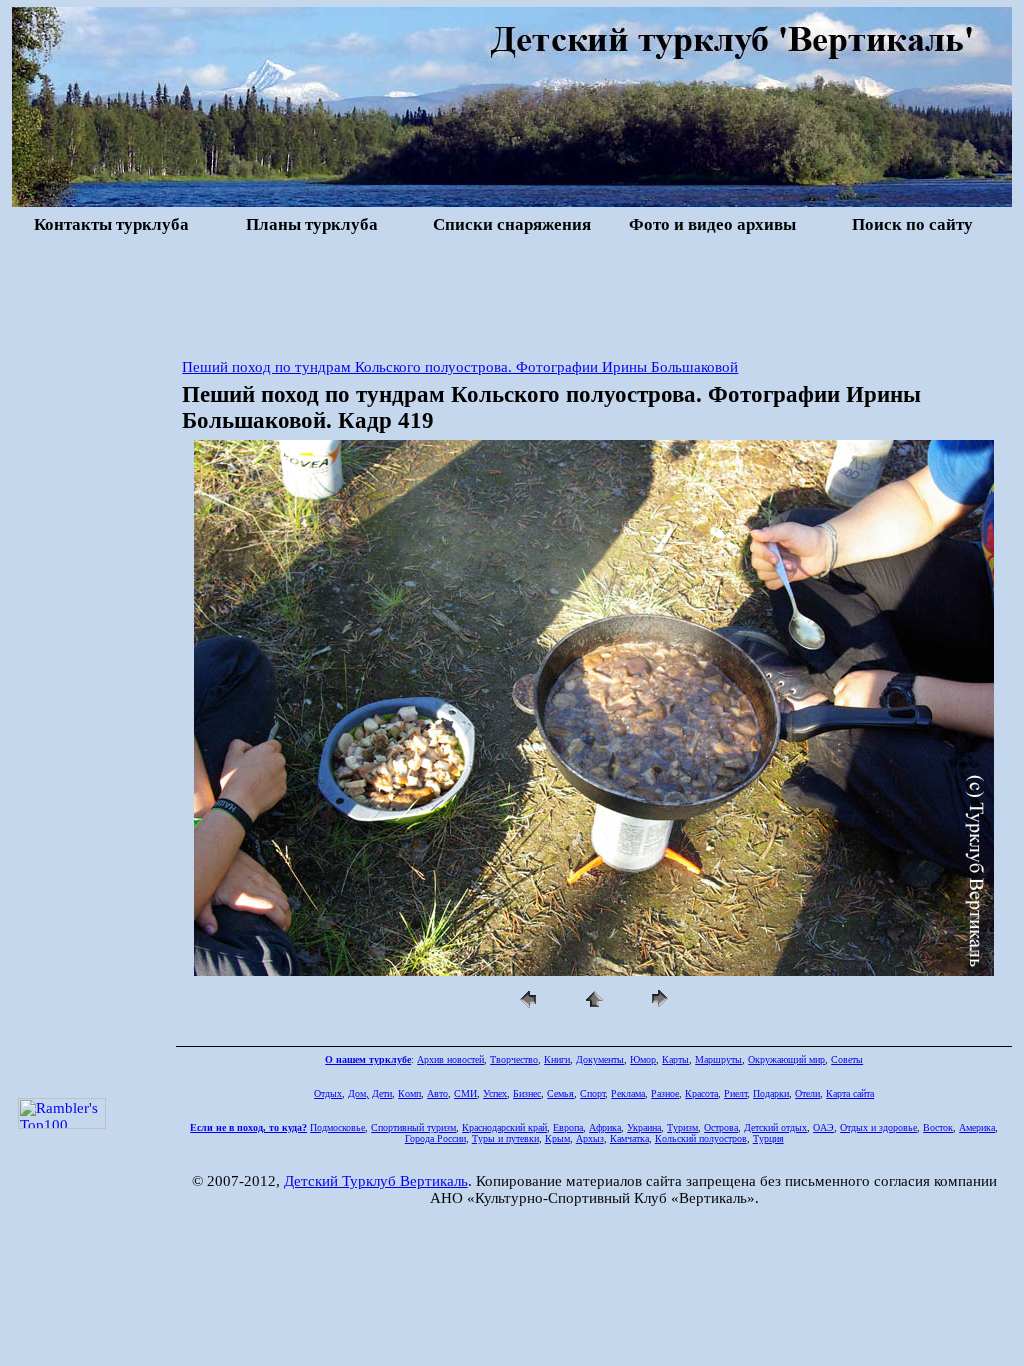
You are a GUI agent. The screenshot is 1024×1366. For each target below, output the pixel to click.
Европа (568, 1127)
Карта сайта (850, 1093)
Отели (807, 1093)
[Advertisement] (512, 294)
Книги (557, 1059)
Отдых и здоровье (878, 1127)
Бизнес (527, 1093)
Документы (600, 1059)
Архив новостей (450, 1059)
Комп (409, 1093)
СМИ (465, 1093)
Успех (495, 1093)
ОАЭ (823, 1127)
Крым (557, 1138)
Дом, (358, 1093)
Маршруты (718, 1059)
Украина (644, 1127)
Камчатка (629, 1138)
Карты (675, 1059)
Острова (721, 1127)
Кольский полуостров (701, 1138)
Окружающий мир (786, 1059)
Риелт (735, 1093)
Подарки (771, 1093)
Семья (560, 1093)
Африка (605, 1127)
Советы (847, 1059)
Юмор (643, 1059)
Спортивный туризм (413, 1127)
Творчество (514, 1059)
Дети (382, 1093)
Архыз (590, 1138)
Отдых (328, 1093)
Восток (938, 1127)
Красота (701, 1093)
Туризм (682, 1127)
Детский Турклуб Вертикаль (376, 1181)
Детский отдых (775, 1127)
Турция (768, 1138)
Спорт (592, 1093)
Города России (435, 1138)
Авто (437, 1093)
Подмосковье (337, 1127)
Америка (977, 1127)
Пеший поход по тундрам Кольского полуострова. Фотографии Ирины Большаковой (460, 367)
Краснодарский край (504, 1127)
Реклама (628, 1093)
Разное (665, 1093)
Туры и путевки (505, 1138)
